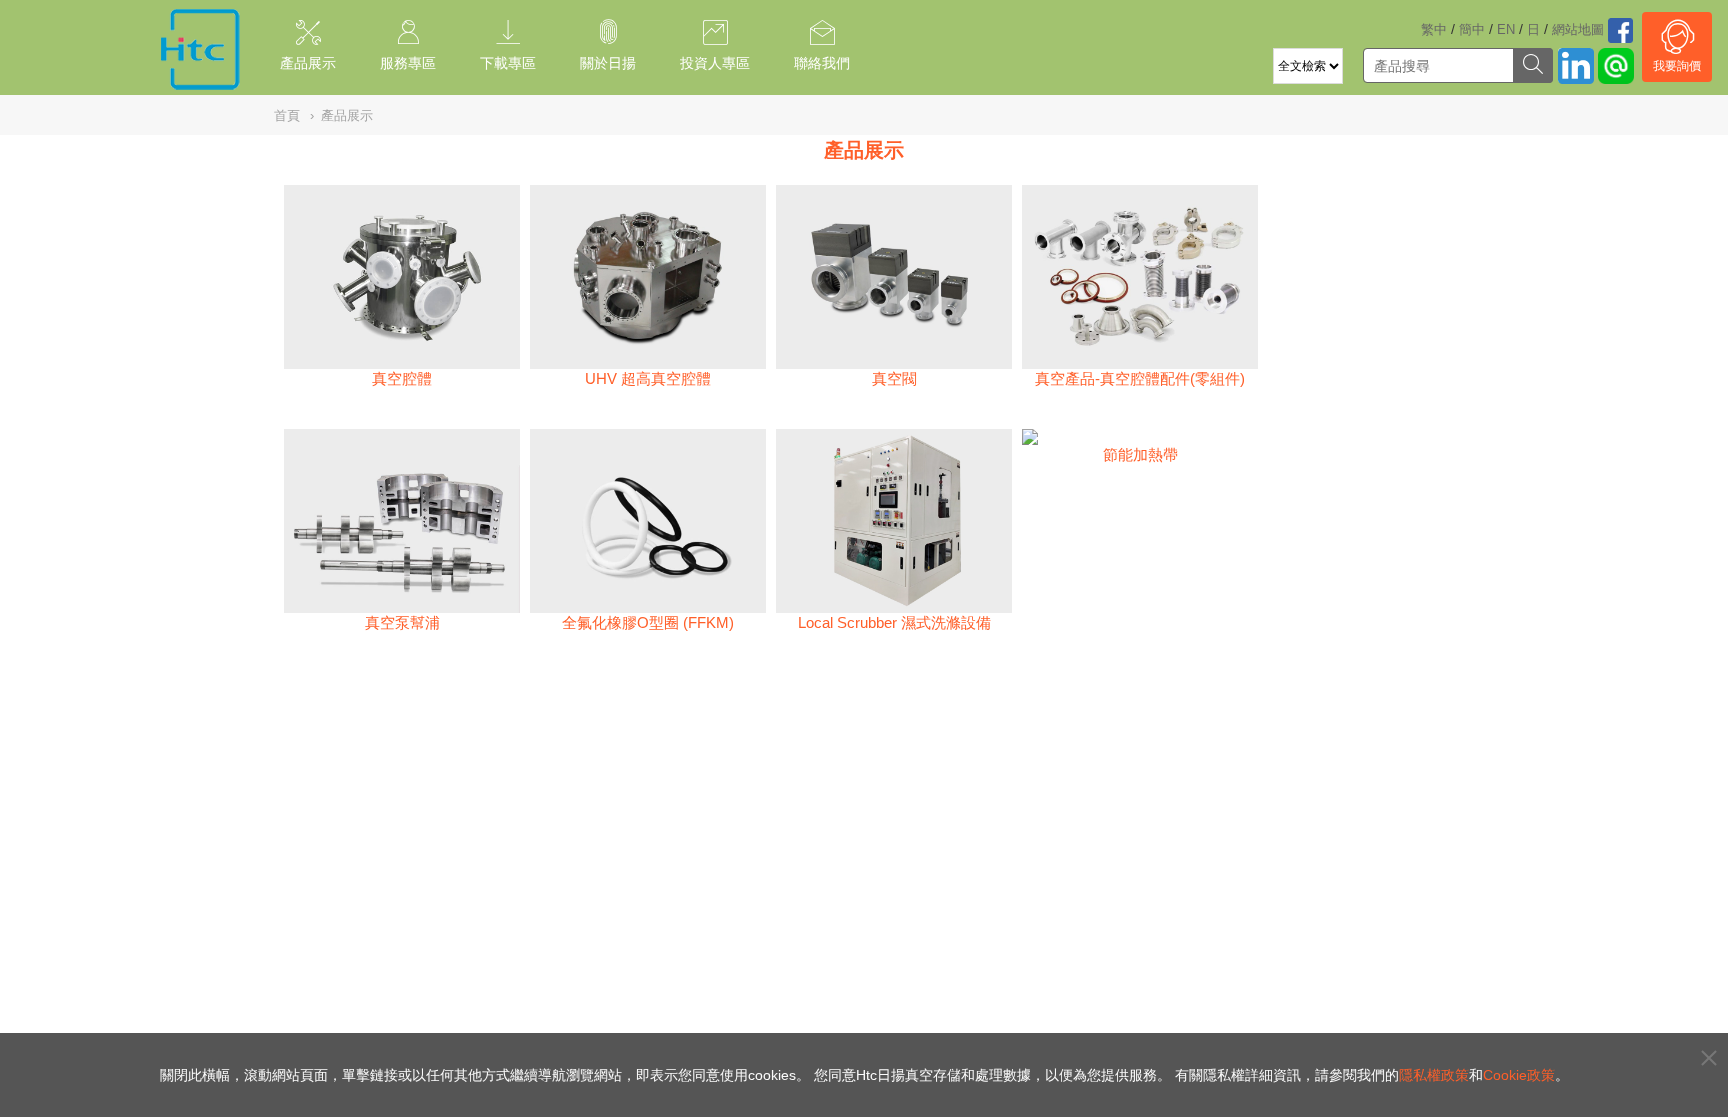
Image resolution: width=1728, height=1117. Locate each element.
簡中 (1472, 29)
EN (1506, 29)
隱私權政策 (1434, 1075)
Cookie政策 (1519, 1075)
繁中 (1434, 29)
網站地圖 (1578, 29)
